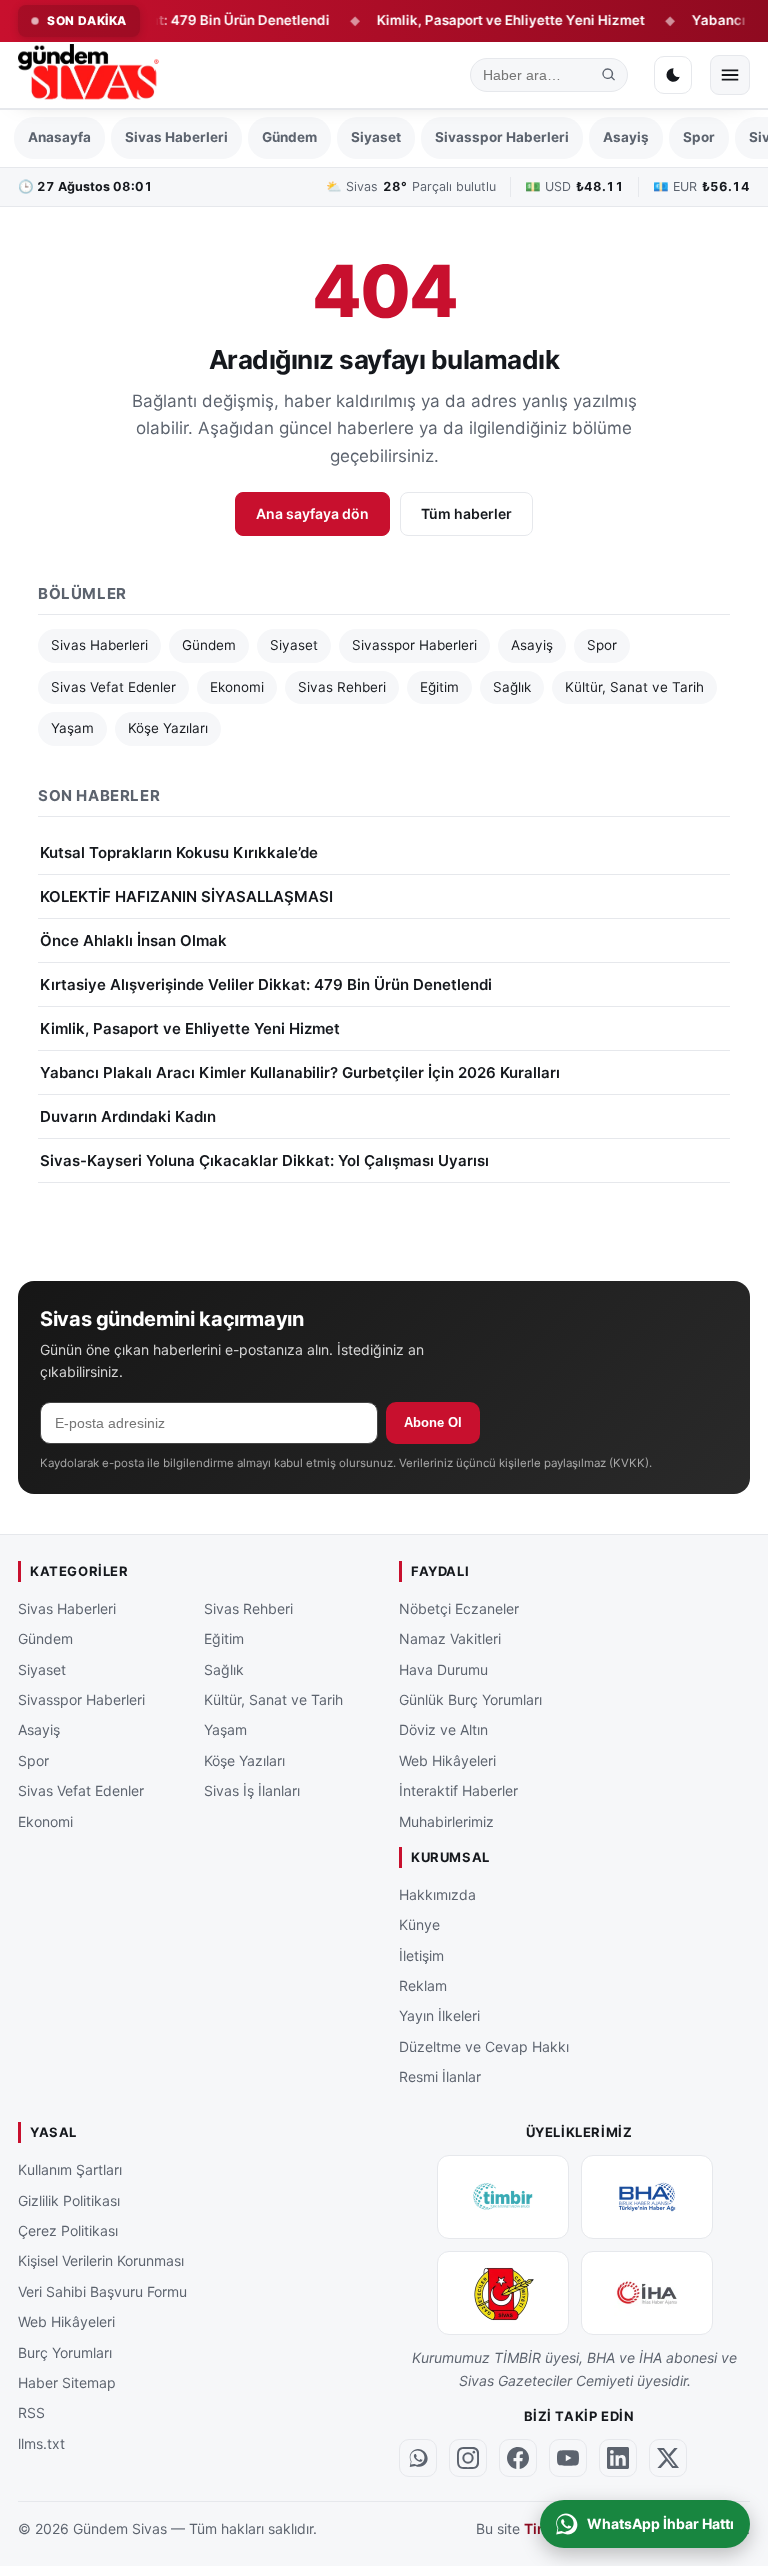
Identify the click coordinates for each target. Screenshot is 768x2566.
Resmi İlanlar (440, 2076)
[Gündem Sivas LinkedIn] (618, 2458)
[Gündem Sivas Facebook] (518, 2458)
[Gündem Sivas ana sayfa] (90, 75)
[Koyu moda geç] (673, 75)
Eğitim (439, 687)
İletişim (421, 1955)
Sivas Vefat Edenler (113, 687)
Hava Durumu (443, 1669)
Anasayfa (59, 137)
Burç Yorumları (65, 2352)
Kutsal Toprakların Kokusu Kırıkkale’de (179, 852)
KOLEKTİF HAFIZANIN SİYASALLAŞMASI (186, 896)
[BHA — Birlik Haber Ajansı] (647, 2197)
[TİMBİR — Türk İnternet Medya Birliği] (503, 2197)
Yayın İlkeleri (439, 2015)
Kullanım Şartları (70, 2169)
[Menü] (730, 75)
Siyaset (376, 137)
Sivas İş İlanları (252, 1790)
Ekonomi (237, 687)
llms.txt (41, 2443)
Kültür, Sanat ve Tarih (634, 687)
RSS (31, 2412)
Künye (419, 1924)
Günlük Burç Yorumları (470, 1699)
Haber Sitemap (67, 2382)
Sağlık (512, 687)
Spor (699, 137)
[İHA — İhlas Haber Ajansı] (647, 2293)
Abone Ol (433, 1422)
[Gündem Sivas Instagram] (468, 2458)
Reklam (423, 1985)
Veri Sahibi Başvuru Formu (102, 2291)
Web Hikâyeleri (447, 1760)
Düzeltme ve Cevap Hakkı (484, 2046)
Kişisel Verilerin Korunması (101, 2261)
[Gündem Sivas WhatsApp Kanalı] (418, 2458)
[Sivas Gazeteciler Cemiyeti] (503, 2293)
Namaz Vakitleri (450, 1638)
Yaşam (72, 728)
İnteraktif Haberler (458, 1790)
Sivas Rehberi (342, 687)
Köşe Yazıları (168, 728)
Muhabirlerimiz (446, 1821)
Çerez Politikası (68, 2230)
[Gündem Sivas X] (668, 2458)
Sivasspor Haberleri (502, 137)
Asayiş (626, 137)
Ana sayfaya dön (312, 513)
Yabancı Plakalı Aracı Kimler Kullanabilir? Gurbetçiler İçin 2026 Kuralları (300, 1072)
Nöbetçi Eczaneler (459, 1608)
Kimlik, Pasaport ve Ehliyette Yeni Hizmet (477, 20)
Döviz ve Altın (443, 1729)
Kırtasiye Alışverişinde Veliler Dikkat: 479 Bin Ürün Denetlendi (266, 984)
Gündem (289, 137)
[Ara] (609, 75)
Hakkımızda (437, 1894)
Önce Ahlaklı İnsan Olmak (133, 940)
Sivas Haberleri (176, 137)
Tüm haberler (466, 513)
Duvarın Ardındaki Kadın (128, 1116)
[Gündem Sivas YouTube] (568, 2458)
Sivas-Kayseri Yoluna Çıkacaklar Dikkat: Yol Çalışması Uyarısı (264, 1160)
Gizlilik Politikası (69, 2200)
